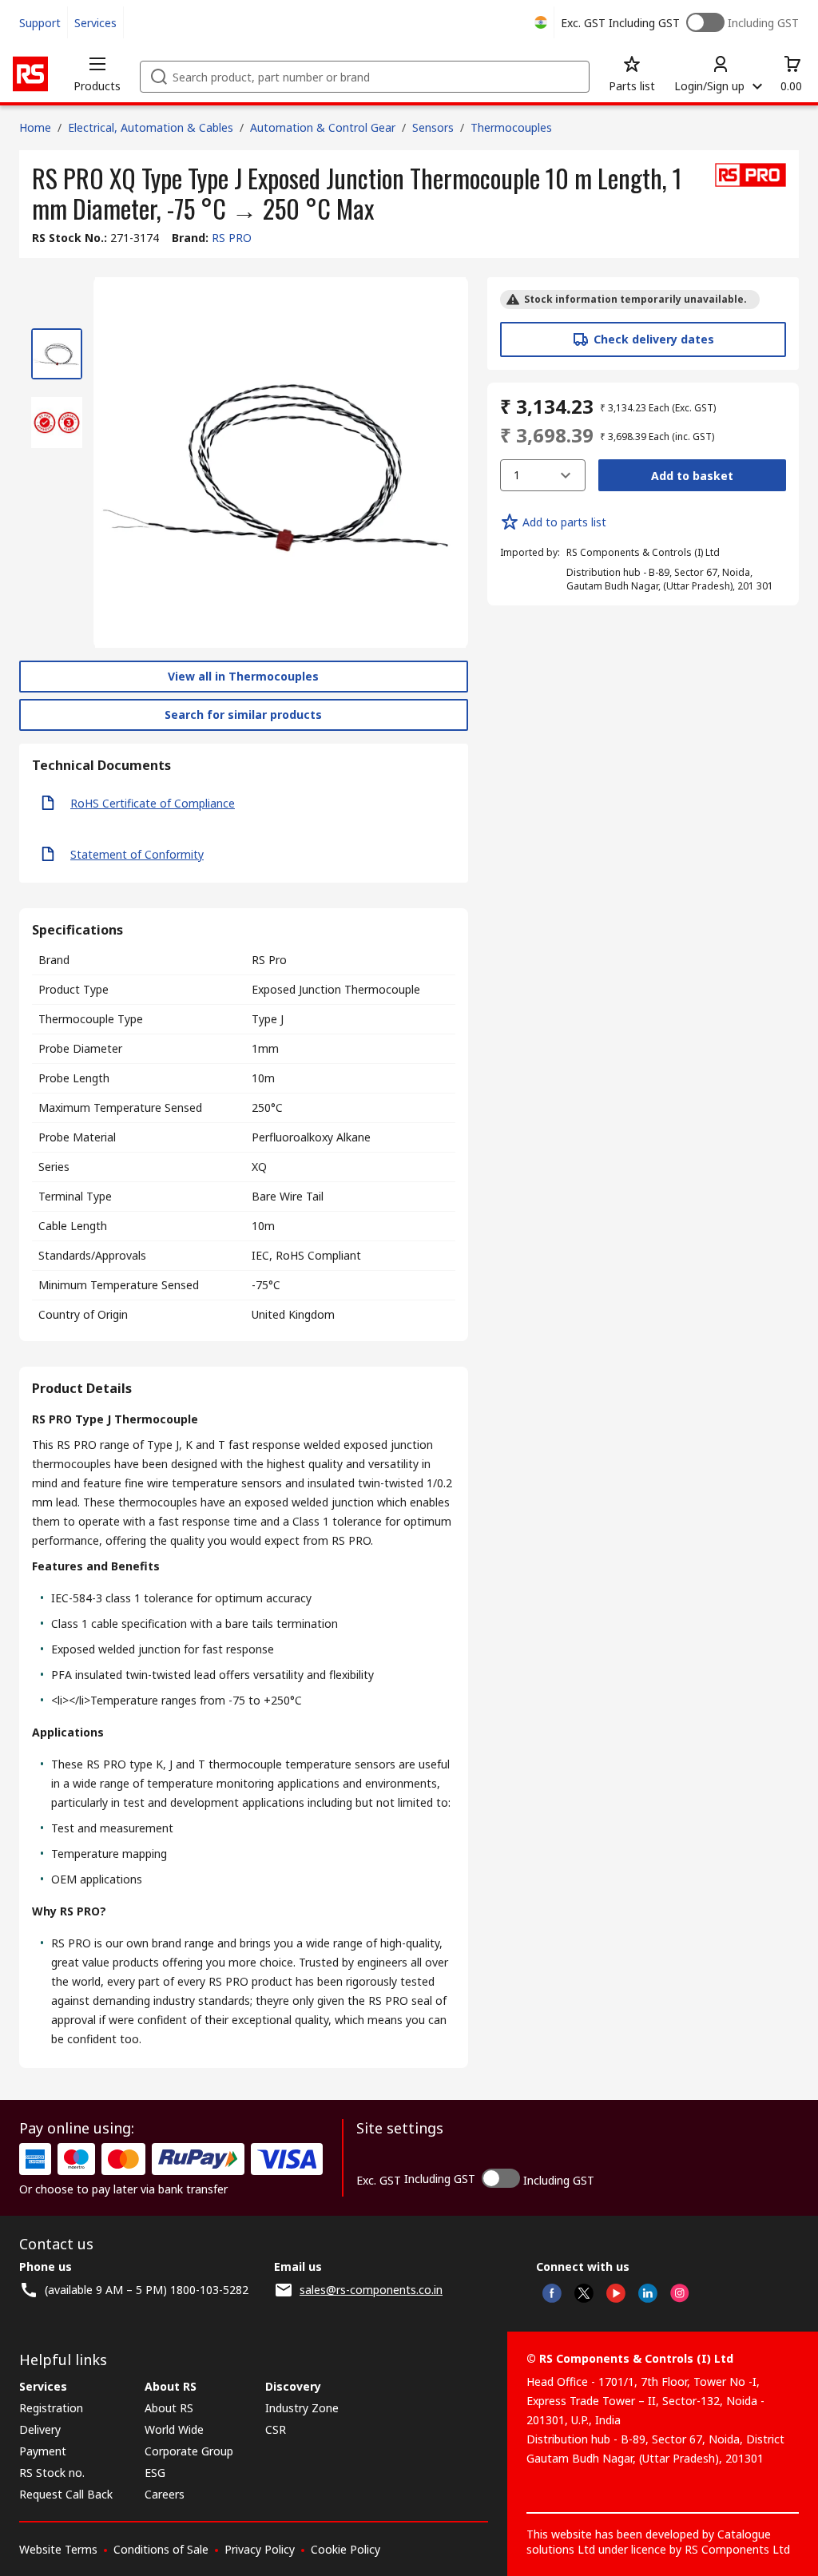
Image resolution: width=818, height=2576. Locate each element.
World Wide (174, 2429)
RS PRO (232, 238)
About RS (169, 2408)
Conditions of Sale (161, 2549)
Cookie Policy (345, 2549)
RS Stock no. (52, 2473)
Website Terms (58, 2549)
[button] (97, 73)
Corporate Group (189, 2451)
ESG (155, 2473)
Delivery (40, 2429)
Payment (43, 2451)
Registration (51, 2408)
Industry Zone (302, 2408)
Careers (165, 2494)
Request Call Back (66, 2494)
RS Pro (269, 960)
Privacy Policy (260, 2549)
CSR (276, 2429)
